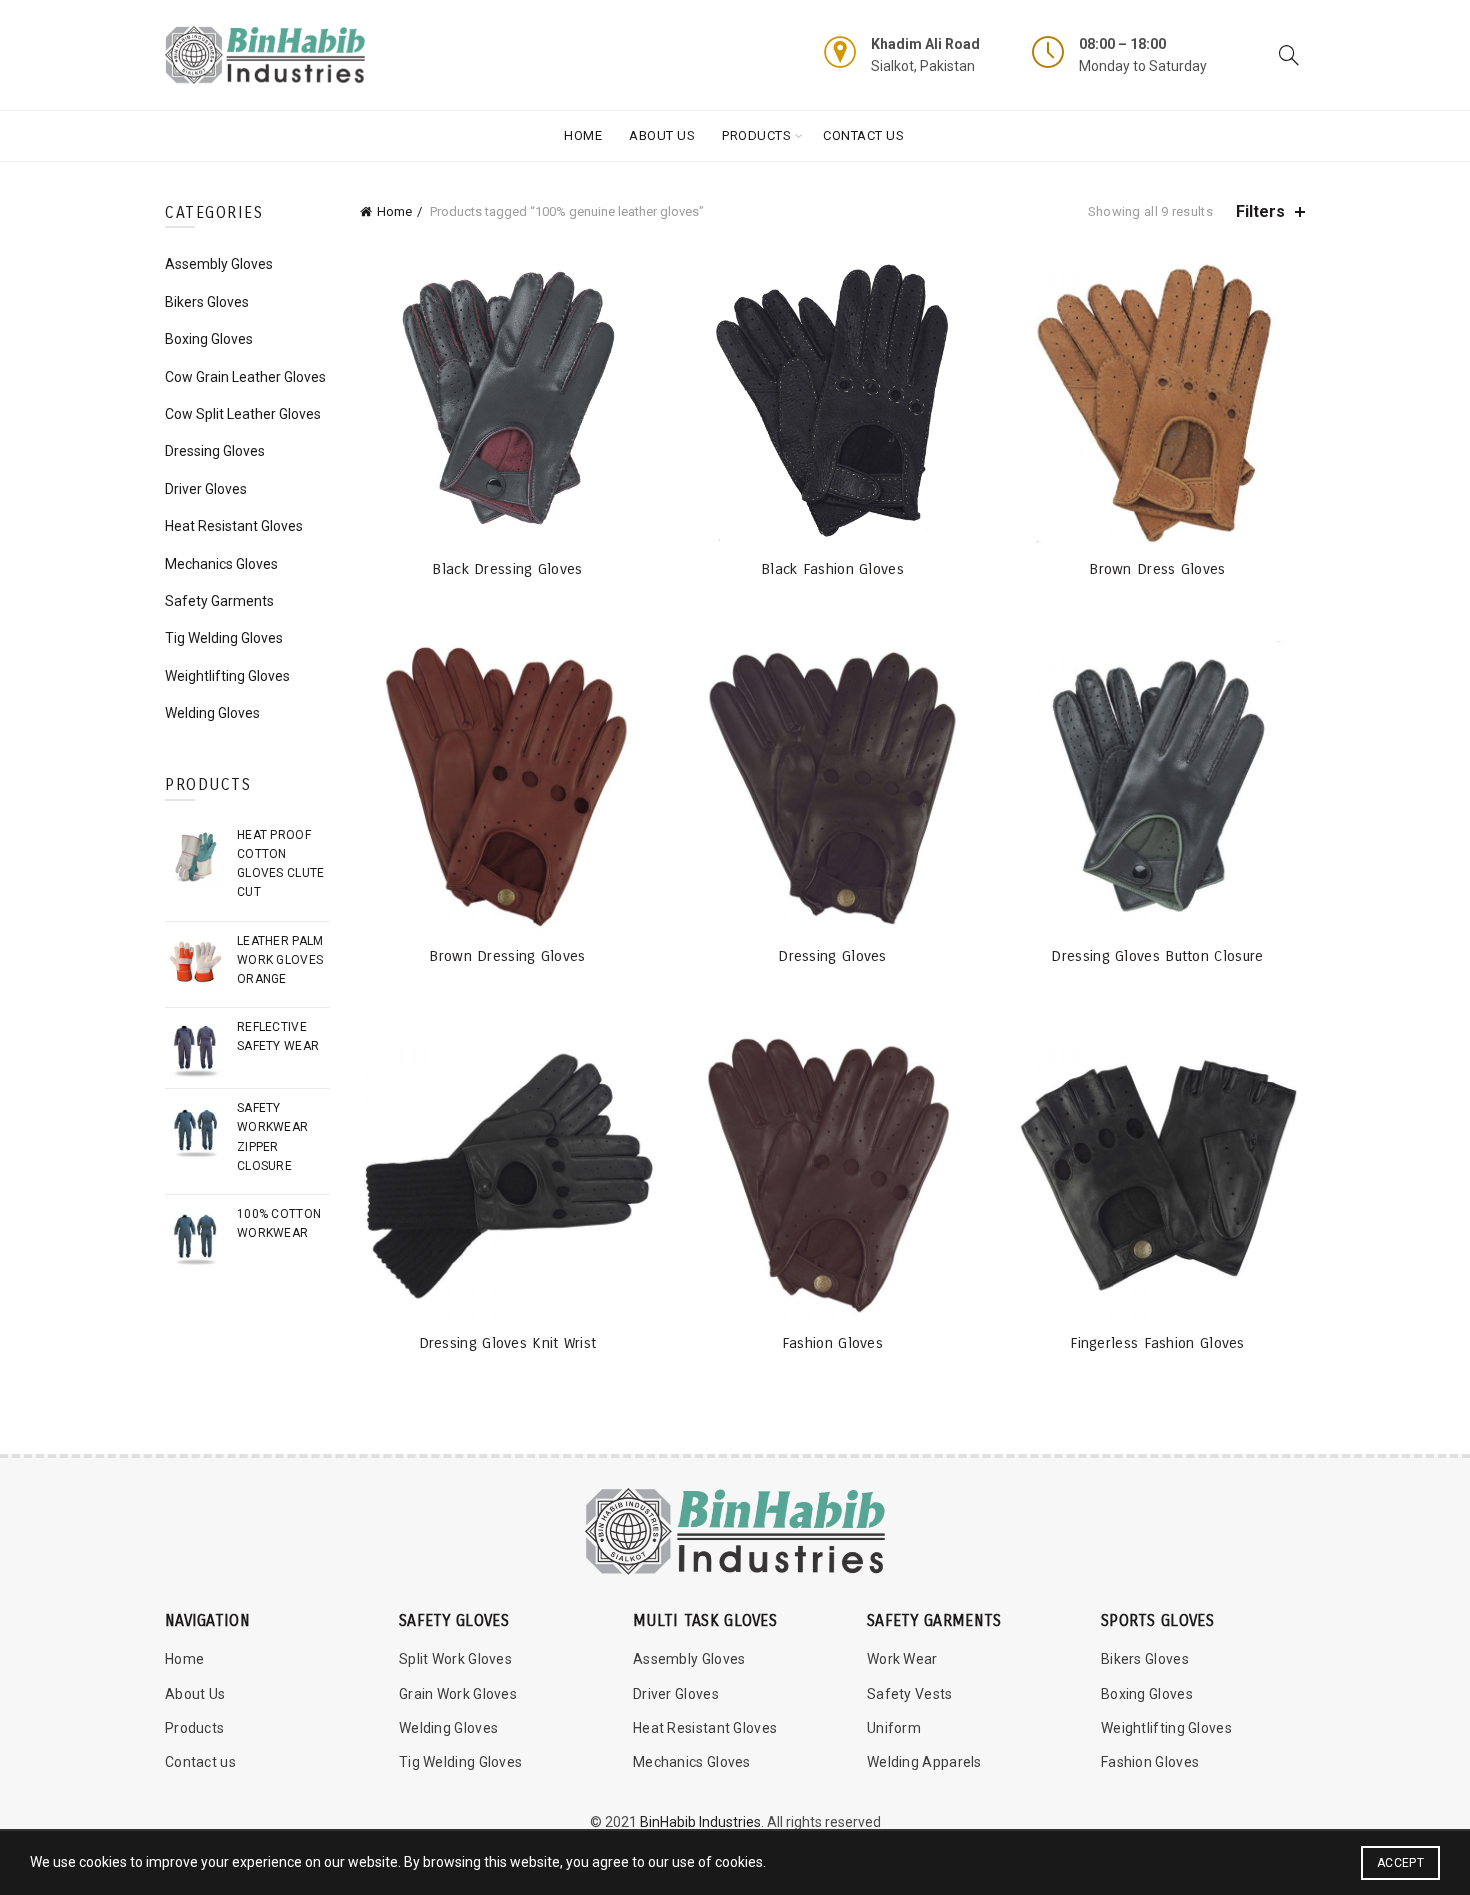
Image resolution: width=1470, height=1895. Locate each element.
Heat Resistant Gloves (234, 526)
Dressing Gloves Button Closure (1157, 956)
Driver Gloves (206, 489)
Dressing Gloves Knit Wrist (508, 1343)
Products (756, 135)
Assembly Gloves (219, 264)
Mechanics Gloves (221, 564)
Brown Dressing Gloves (507, 956)
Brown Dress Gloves (1157, 569)
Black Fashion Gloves (832, 569)
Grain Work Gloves (458, 1694)
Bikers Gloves (207, 302)
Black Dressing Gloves (507, 569)
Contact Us (863, 135)
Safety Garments (219, 601)
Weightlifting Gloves (227, 676)
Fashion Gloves (832, 1343)
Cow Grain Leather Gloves (245, 377)
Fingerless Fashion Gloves (1157, 1343)
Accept (1400, 1863)
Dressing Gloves (832, 956)
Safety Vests (910, 1694)
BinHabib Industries (700, 1822)
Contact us (200, 1762)
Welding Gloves (212, 713)
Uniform (894, 1728)
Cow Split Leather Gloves (243, 414)
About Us (662, 135)
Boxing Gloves (209, 339)
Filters (1260, 211)
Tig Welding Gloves (224, 638)
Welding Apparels (924, 1762)
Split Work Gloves (455, 1659)
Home (583, 135)
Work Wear (902, 1659)
